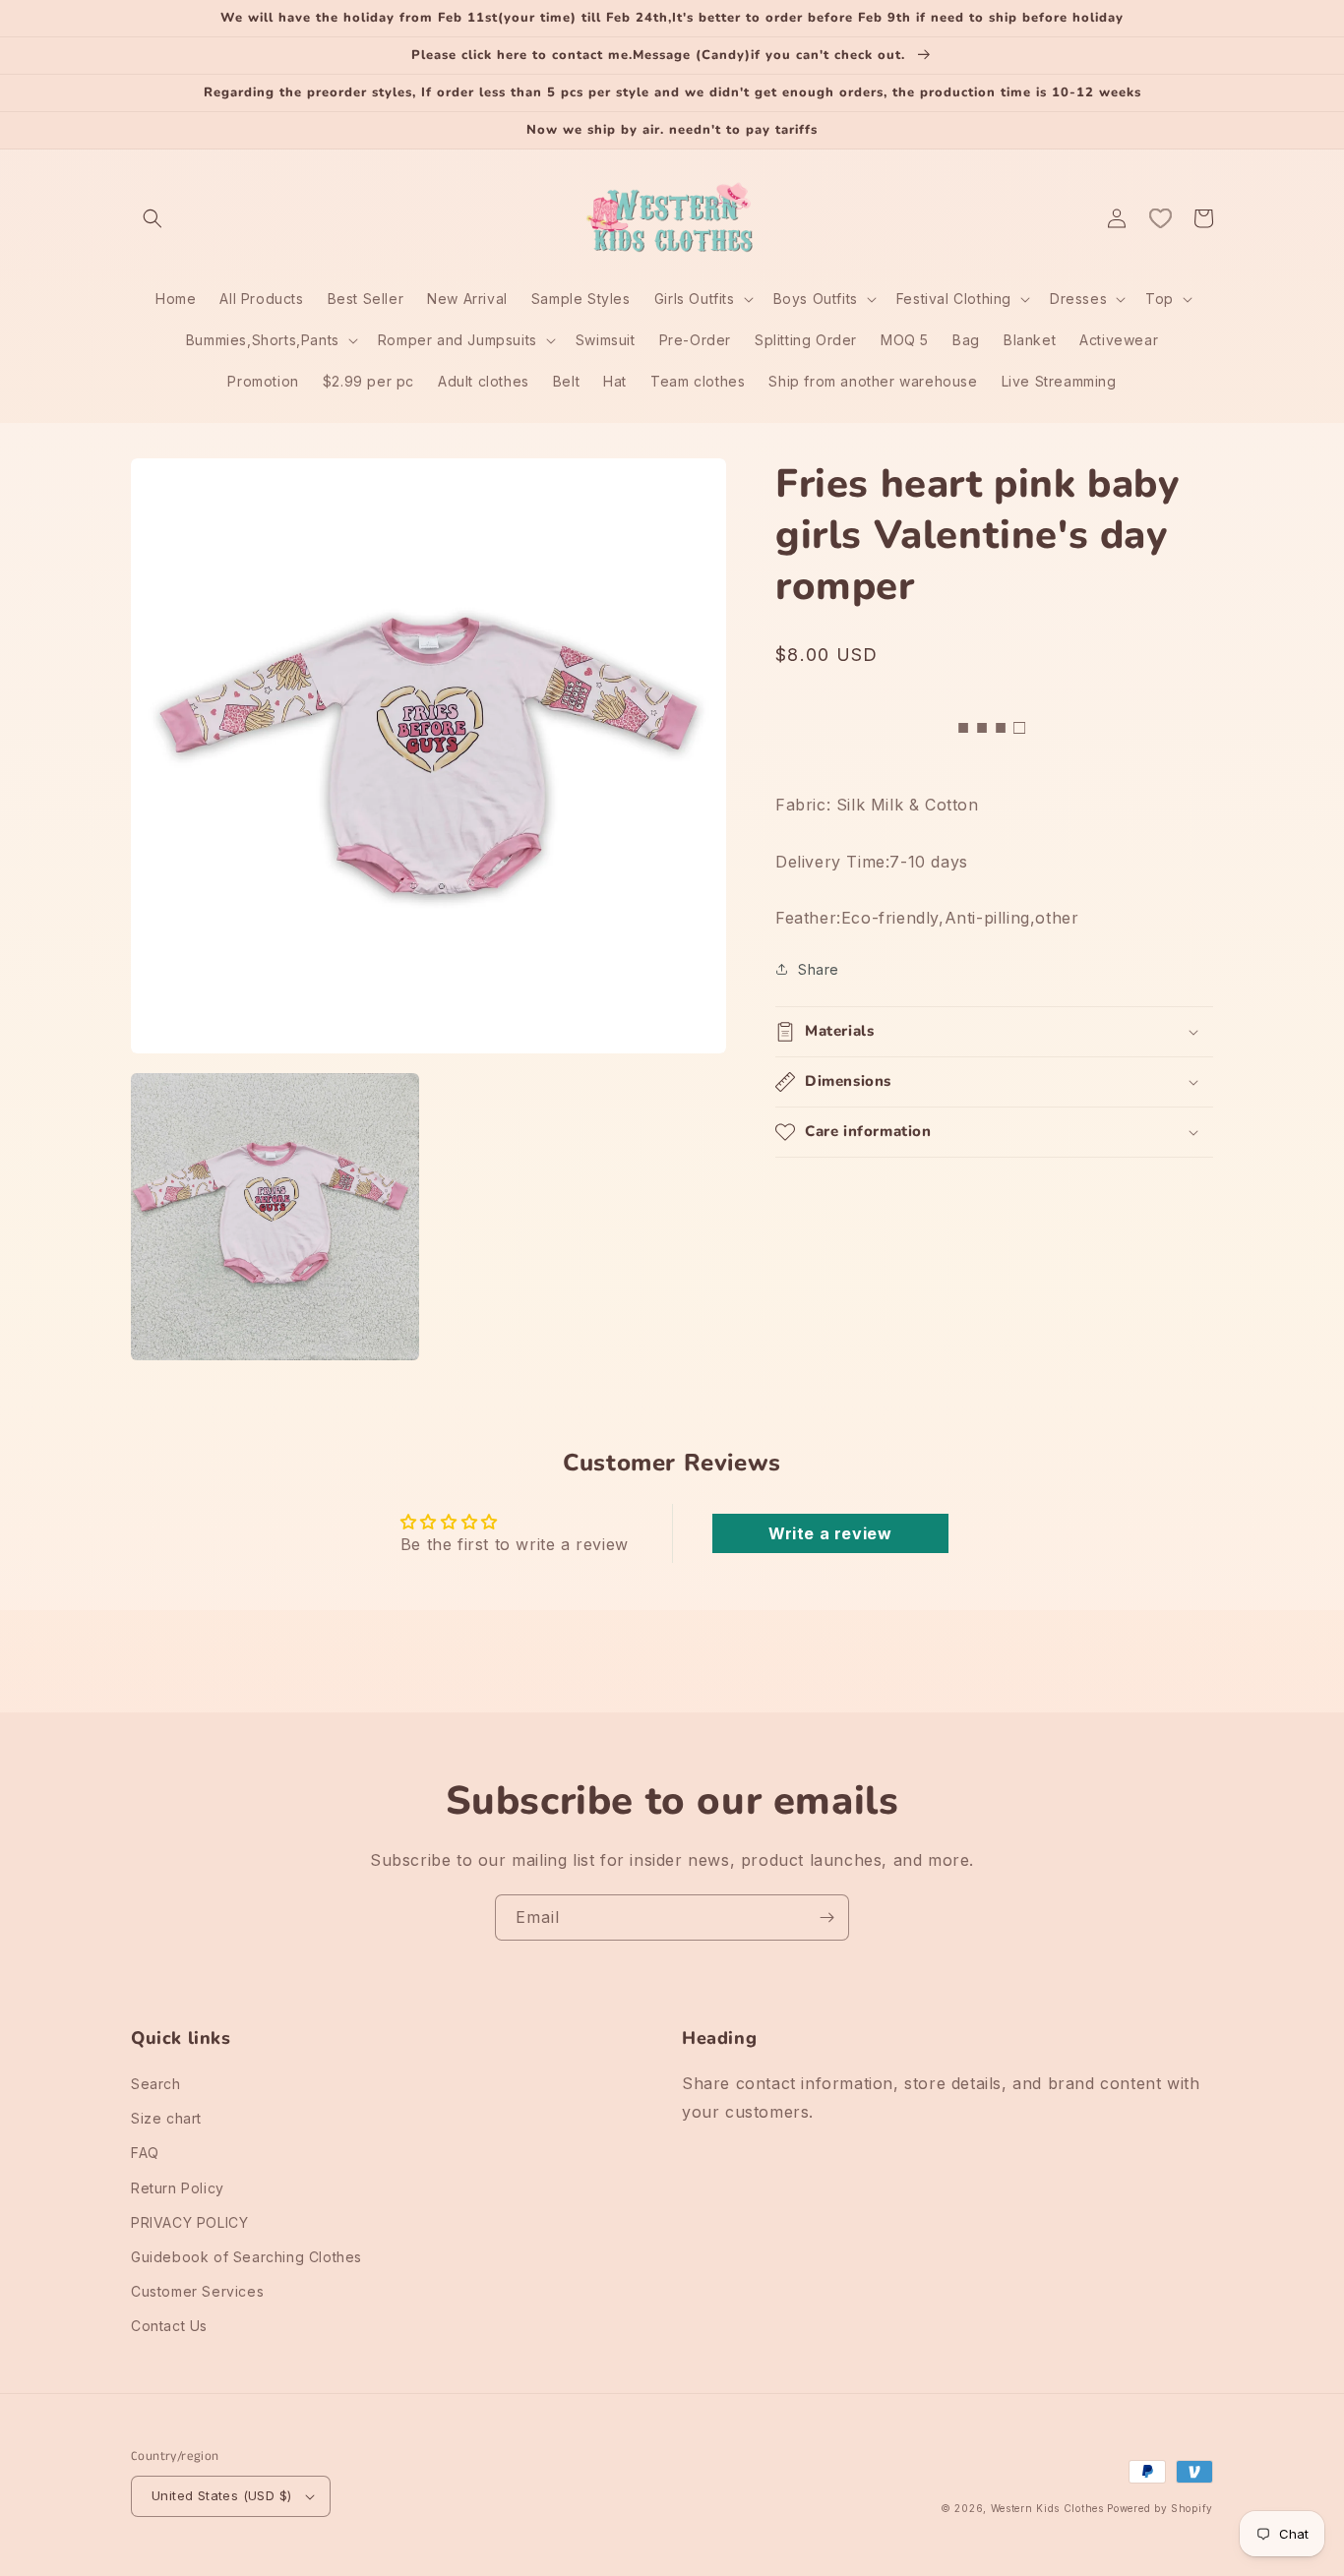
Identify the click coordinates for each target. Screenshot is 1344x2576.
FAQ (145, 2153)
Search (156, 2084)
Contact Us (169, 2326)
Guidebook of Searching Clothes (246, 2257)
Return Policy (178, 2188)
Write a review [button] (830, 1533)
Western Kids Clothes (1047, 2508)
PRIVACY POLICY (189, 2222)
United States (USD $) (221, 2495)
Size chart (166, 2118)
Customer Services (197, 2291)
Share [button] (819, 969)
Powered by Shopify (1160, 2508)
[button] (153, 218)
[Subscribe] (826, 1917)
